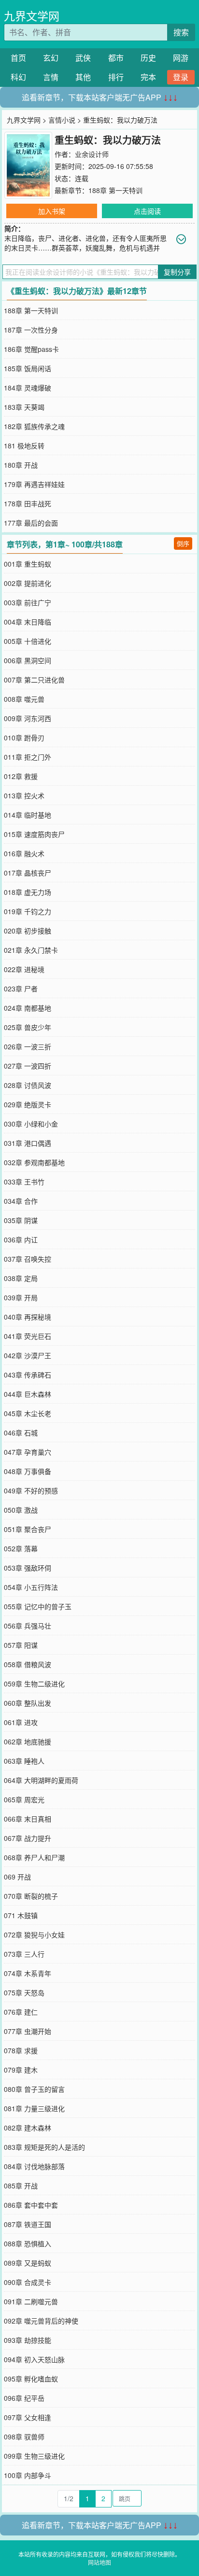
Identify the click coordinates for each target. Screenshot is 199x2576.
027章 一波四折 (28, 1066)
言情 (51, 77)
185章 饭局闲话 (28, 368)
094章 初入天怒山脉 (34, 2359)
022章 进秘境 (24, 969)
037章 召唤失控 (28, 1259)
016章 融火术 (24, 853)
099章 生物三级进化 (34, 2456)
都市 (116, 58)
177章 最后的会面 (31, 523)
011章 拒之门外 (28, 757)
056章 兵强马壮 (28, 1626)
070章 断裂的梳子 (31, 1896)
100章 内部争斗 (28, 2475)
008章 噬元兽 (24, 699)
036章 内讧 (21, 1239)
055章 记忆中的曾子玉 (38, 1606)
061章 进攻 (21, 1722)
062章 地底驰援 (28, 1741)
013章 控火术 (24, 795)
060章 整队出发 (28, 1703)
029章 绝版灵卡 (28, 1104)
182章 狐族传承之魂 (34, 426)
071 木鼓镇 (21, 1915)
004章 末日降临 (28, 622)
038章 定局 (21, 1278)
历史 (148, 58)
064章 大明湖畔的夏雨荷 (41, 1780)
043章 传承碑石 (28, 1375)
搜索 (181, 32)
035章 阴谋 (21, 1220)
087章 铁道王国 (28, 2224)
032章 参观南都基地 (34, 1162)
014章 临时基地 (28, 815)
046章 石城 (21, 1433)
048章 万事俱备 (28, 1471)
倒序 (183, 543)
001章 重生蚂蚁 (28, 564)
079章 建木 (21, 2070)
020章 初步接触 (28, 931)
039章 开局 (21, 1297)
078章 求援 (21, 2050)
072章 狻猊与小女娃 (34, 1935)
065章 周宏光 (24, 1799)
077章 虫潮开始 (28, 2031)
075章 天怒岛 (24, 1992)
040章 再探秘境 (28, 1317)
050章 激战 (21, 1510)
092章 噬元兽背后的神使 (41, 2321)
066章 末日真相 (28, 1819)
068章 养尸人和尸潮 (34, 1857)
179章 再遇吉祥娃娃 (34, 484)
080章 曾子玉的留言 (34, 2089)
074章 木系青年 (28, 1973)
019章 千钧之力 (28, 911)
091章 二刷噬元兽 (31, 2301)
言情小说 (62, 120)
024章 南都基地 (28, 1008)
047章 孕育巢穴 (28, 1452)
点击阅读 (147, 211)
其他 (83, 77)
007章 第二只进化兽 (34, 680)
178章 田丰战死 (28, 503)
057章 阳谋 (21, 1645)
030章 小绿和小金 (31, 1124)
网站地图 (99, 2562)
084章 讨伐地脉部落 (34, 2166)
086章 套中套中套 (31, 2205)
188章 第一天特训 (115, 190)
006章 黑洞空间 (28, 660)
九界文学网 (32, 16)
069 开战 (17, 1877)
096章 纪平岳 (24, 2398)
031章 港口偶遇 (28, 1143)
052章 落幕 (21, 1548)
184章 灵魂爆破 (28, 388)
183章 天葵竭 (24, 407)
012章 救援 (21, 776)
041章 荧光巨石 (28, 1336)
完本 (148, 77)
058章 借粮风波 (28, 1664)
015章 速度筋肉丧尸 (34, 834)
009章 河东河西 (28, 718)
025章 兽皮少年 (28, 1027)
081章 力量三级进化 (34, 2108)
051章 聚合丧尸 (28, 1529)
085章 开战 (21, 2186)
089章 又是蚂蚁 (28, 2263)
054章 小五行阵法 (31, 1587)
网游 (181, 58)
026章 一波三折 (28, 1046)
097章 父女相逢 (28, 2417)
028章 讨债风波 (28, 1085)
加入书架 (52, 211)
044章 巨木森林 (28, 1394)
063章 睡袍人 (24, 1761)
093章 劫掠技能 (28, 2340)
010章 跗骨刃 (24, 738)
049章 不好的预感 (31, 1490)
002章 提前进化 (28, 583)
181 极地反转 (24, 446)
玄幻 (51, 58)
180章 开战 (21, 465)
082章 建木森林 (28, 2128)
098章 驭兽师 (24, 2437)
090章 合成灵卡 (28, 2282)
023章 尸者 (21, 989)
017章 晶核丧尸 (28, 873)
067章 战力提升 (28, 1838)
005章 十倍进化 (28, 641)
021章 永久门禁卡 (31, 950)
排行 (116, 77)
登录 (181, 77)
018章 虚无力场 (28, 892)
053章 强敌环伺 (28, 1568)
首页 (18, 58)
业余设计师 (92, 154)
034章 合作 (21, 1201)
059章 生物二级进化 (34, 1684)
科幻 (18, 77)
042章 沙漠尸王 (28, 1355)
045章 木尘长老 (28, 1413)
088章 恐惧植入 (28, 2243)
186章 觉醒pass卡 (31, 349)
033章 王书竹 (24, 1182)
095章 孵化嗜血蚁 (31, 2379)
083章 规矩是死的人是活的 (44, 2147)
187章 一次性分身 (31, 330)
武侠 (83, 58)
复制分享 (177, 272)
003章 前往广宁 (28, 602)
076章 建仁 (21, 2012)
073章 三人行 (24, 1954)
